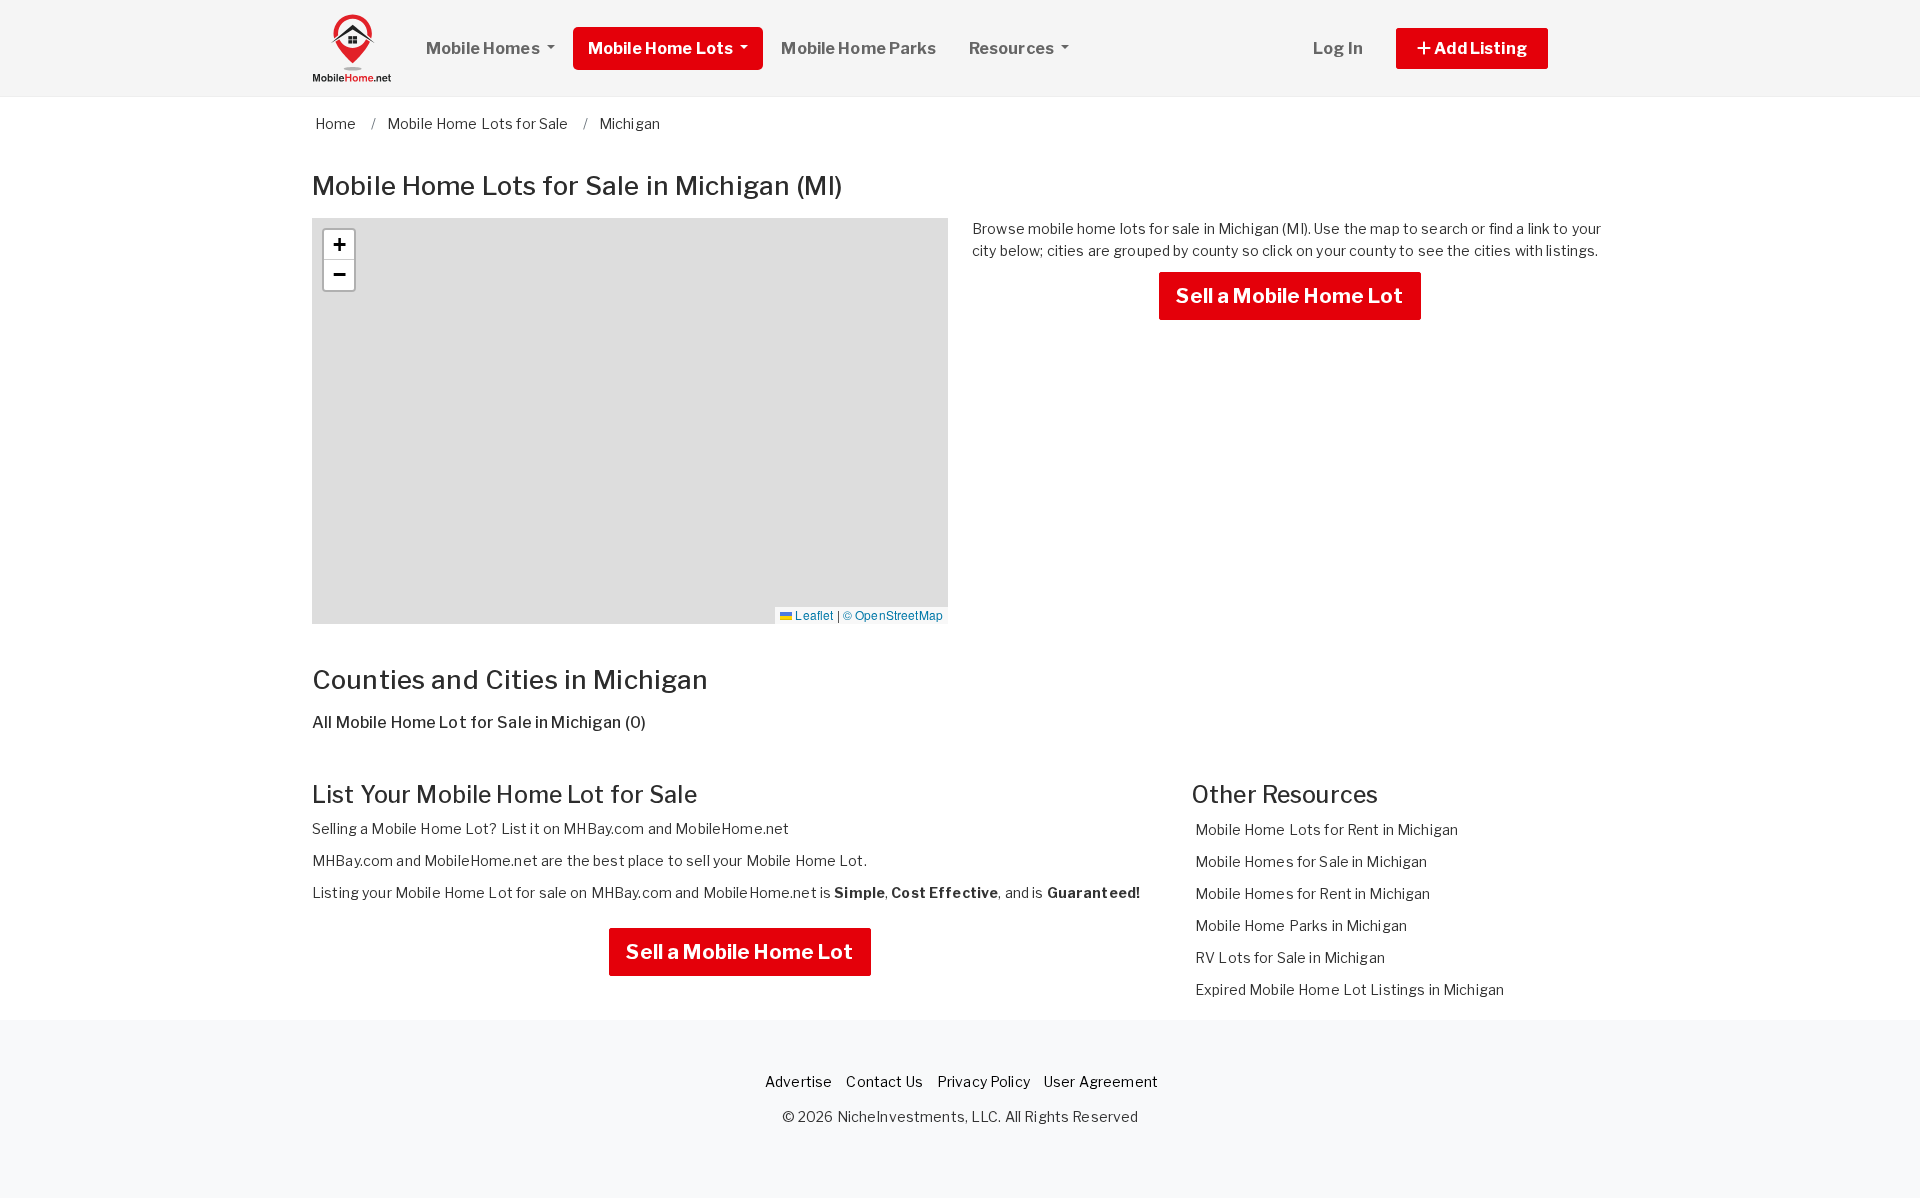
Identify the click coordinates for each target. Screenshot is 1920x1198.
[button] (1494, 48)
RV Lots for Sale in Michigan (1290, 957)
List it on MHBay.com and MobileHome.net (645, 828)
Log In (1338, 48)
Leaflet (812, 614)
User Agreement (1101, 1081)
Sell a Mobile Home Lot (1289, 296)
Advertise (798, 1081)
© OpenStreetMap (893, 614)
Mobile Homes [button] (484, 48)
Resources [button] (1013, 48)
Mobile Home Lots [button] (662, 48)
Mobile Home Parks (858, 48)
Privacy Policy (983, 1081)
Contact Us (884, 1081)
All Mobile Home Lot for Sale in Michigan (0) (479, 722)
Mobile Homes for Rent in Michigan (1313, 893)
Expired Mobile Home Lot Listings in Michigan (1349, 989)
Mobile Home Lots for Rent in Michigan (1326, 829)
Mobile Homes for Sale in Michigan (1311, 861)
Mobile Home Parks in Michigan (1301, 925)
